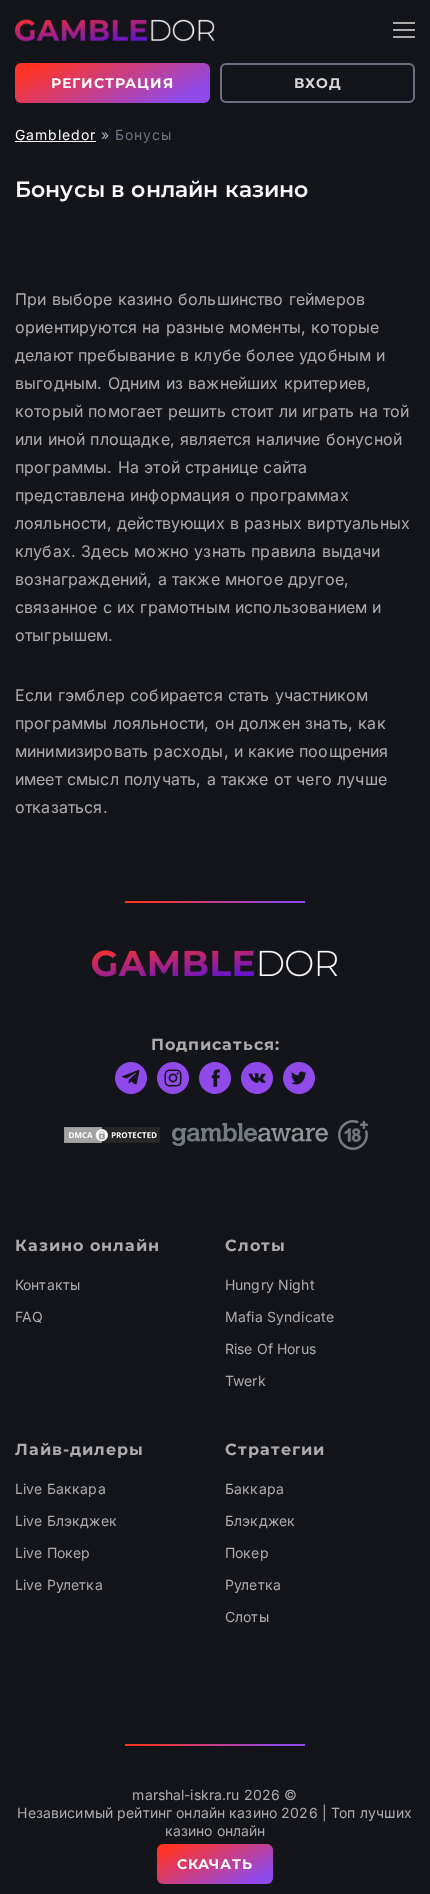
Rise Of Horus (270, 1348)
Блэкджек (260, 1520)
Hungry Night (270, 1284)
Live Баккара (60, 1488)
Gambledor (55, 134)
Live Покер (52, 1552)
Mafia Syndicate (279, 1316)
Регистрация (112, 83)
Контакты (47, 1284)
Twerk (245, 1380)
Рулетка (253, 1584)
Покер (247, 1552)
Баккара (254, 1488)
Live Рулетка (59, 1584)
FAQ (29, 1316)
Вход (318, 83)
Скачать (215, 1864)
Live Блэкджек (66, 1520)
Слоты (247, 1616)
